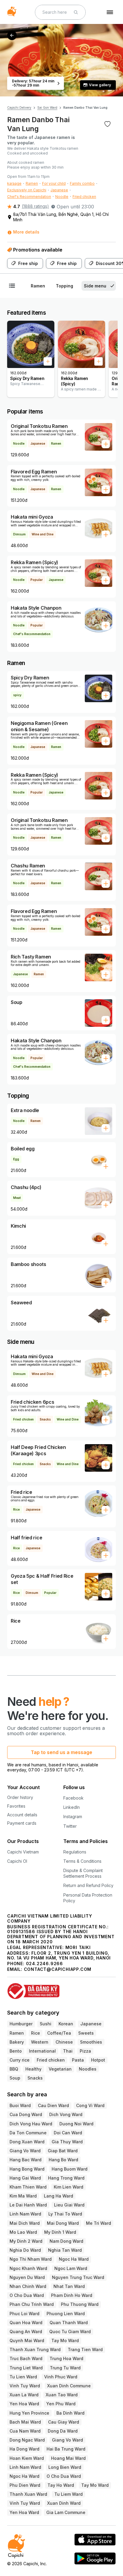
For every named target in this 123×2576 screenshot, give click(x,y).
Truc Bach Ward (26, 2358)
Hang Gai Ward (25, 2178)
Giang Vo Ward (25, 2151)
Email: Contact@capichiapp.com (49, 1969)
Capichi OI (17, 1861)
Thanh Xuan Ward (28, 2494)
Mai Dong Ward (63, 2223)
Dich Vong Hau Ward (31, 2124)
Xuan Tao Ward (62, 2395)
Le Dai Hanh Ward (28, 2205)
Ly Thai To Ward (65, 2214)
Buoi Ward (20, 2105)
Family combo (82, 183)
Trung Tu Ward (65, 2368)
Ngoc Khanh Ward (28, 2268)
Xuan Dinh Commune (69, 2386)
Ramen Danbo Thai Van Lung (85, 107)
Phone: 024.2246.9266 (35, 1964)
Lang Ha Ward (59, 2196)
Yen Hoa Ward (24, 2404)
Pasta (78, 2060)
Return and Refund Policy (88, 1885)
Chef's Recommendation (29, 197)
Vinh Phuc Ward (61, 2377)
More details (26, 232)
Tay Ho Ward (61, 2485)
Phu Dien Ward (25, 2485)
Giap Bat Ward (63, 2151)
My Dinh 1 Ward (60, 2232)
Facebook (73, 1798)
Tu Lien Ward (23, 2377)
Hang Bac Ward (26, 2160)
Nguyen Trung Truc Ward (78, 2277)
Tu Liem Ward (69, 2494)
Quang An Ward (26, 2332)
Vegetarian (60, 2069)
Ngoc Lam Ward (71, 2268)
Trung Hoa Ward (66, 2358)
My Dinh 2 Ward (26, 2241)
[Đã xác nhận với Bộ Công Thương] (61, 1988)
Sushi (46, 2024)
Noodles (88, 2069)
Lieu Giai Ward (69, 2205)
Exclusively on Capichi (27, 190)
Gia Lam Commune (66, 2512)
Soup (15, 2078)
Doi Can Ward (68, 2133)
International (42, 2051)
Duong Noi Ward (76, 2124)
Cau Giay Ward (64, 2422)
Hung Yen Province (29, 2413)
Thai (68, 2051)
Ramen (32, 183)
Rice (36, 2033)
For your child (54, 183)
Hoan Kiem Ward (27, 2458)
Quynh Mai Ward (27, 2340)
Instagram (73, 1816)
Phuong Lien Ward (66, 2314)
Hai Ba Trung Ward (66, 2449)
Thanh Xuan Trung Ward (35, 2349)
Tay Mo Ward (65, 2340)
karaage (14, 183)
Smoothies (91, 2042)
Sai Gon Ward (47, 107)
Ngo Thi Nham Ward (31, 2259)
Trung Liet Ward (26, 2368)
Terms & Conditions (82, 1861)
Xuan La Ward (24, 2395)
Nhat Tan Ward (69, 2286)
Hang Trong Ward (66, 2178)
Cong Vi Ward (90, 2105)
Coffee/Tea (59, 2033)
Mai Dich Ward (25, 2223)
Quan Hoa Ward (26, 2323)
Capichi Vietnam (23, 1852)
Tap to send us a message (61, 1752)
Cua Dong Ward (26, 2114)
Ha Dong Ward (24, 2449)
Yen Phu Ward (61, 2404)
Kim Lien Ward (69, 2187)
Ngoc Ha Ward (74, 2259)
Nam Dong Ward (66, 2241)
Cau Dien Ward (53, 2105)
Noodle (62, 197)
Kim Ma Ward (23, 2196)
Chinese (64, 2042)
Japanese (59, 190)
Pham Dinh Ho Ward (72, 2295)
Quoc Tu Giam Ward (70, 2332)
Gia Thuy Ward (67, 2142)
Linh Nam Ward (25, 2214)
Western (40, 2042)
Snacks (35, 2078)
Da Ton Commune (28, 2133)
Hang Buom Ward (70, 2169)
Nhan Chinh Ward (28, 2286)
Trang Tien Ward (85, 2349)
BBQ (14, 2069)
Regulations (75, 1852)
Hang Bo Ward (63, 2160)
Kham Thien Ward (28, 2187)
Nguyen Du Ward (27, 2277)
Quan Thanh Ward (69, 2323)
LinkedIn (72, 1807)
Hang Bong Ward (27, 2169)
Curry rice (20, 2060)
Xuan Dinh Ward (64, 2503)
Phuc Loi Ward (24, 2314)
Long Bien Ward (65, 2467)
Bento (16, 2051)
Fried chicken (84, 197)
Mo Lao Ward (23, 2232)
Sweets (86, 2033)
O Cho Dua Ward (27, 2295)
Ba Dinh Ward (70, 2413)
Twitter (70, 1826)
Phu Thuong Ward (80, 2304)
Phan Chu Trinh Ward (32, 2304)
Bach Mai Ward (25, 2422)
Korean (66, 2024)
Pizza (85, 2051)
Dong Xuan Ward (27, 2142)
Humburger (21, 2024)
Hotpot (98, 2060)
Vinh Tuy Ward (25, 2386)
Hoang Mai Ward (68, 2458)
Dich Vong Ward (66, 2114)
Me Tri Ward (99, 2223)
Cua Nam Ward (25, 2431)
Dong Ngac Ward (27, 2440)
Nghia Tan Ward (65, 2250)
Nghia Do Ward (25, 2250)
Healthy (33, 2069)
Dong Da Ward (63, 2431)
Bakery (17, 2042)
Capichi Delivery (19, 107)
